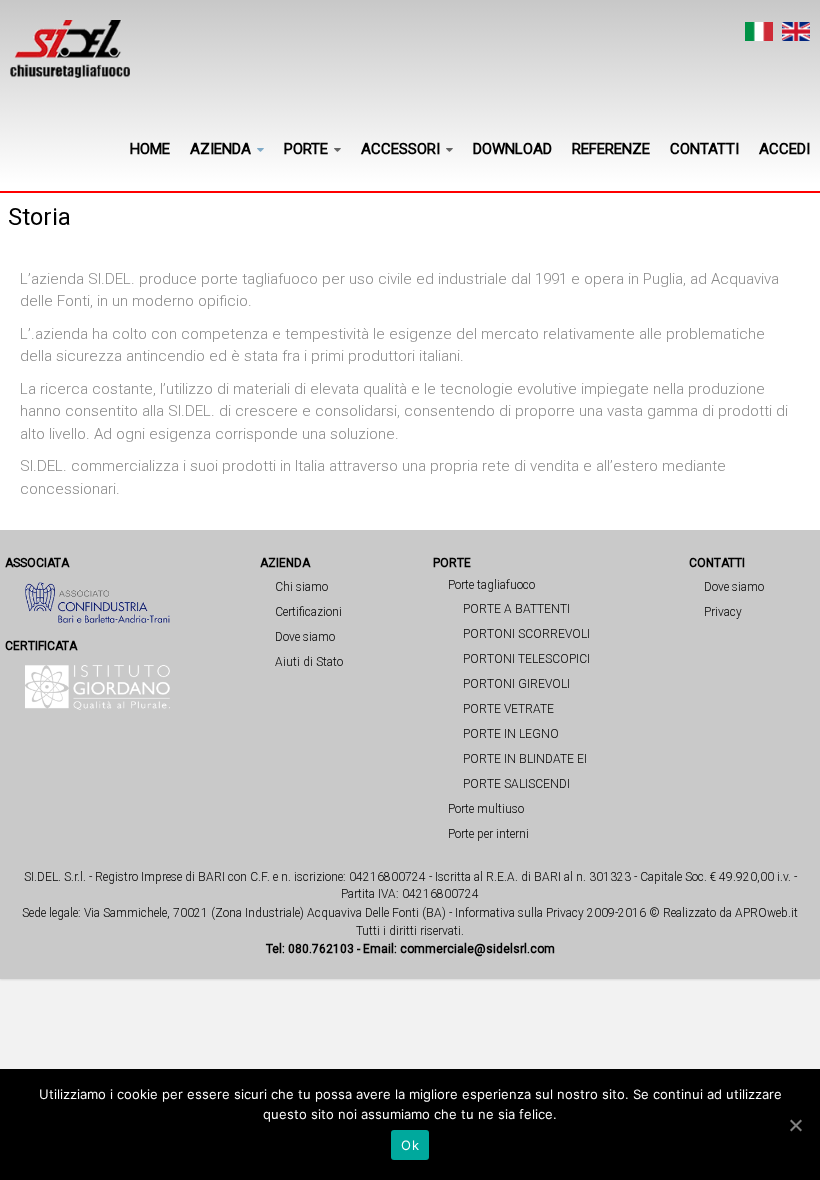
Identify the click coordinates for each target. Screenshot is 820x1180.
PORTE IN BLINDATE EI (525, 759)
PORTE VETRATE (508, 709)
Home (150, 149)
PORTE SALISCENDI (516, 784)
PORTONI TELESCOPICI (526, 659)
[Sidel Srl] (70, 49)
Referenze (611, 149)
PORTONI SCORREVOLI (526, 634)
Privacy (723, 612)
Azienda (220, 149)
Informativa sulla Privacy (519, 913)
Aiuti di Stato (309, 662)
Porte (306, 149)
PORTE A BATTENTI (516, 609)
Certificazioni (308, 612)
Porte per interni (488, 834)
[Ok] (795, 1125)
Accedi (784, 149)
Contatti (704, 149)
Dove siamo (305, 637)
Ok (410, 1145)
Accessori (400, 149)
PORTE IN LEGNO (511, 734)
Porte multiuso (486, 809)
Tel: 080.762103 (310, 949)
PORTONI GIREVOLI (516, 684)
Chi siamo (301, 587)
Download (512, 149)
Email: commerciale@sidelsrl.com (459, 949)
